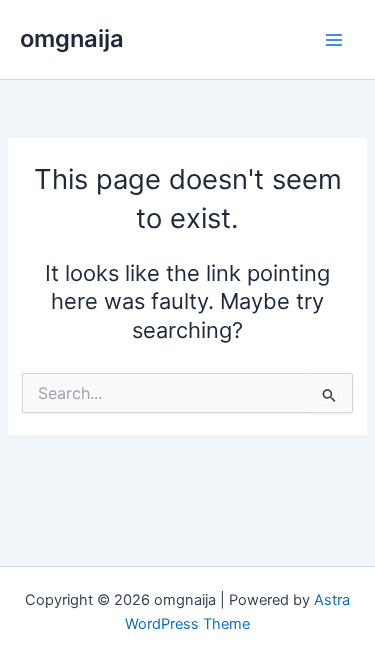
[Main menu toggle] (334, 40)
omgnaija (72, 38)
